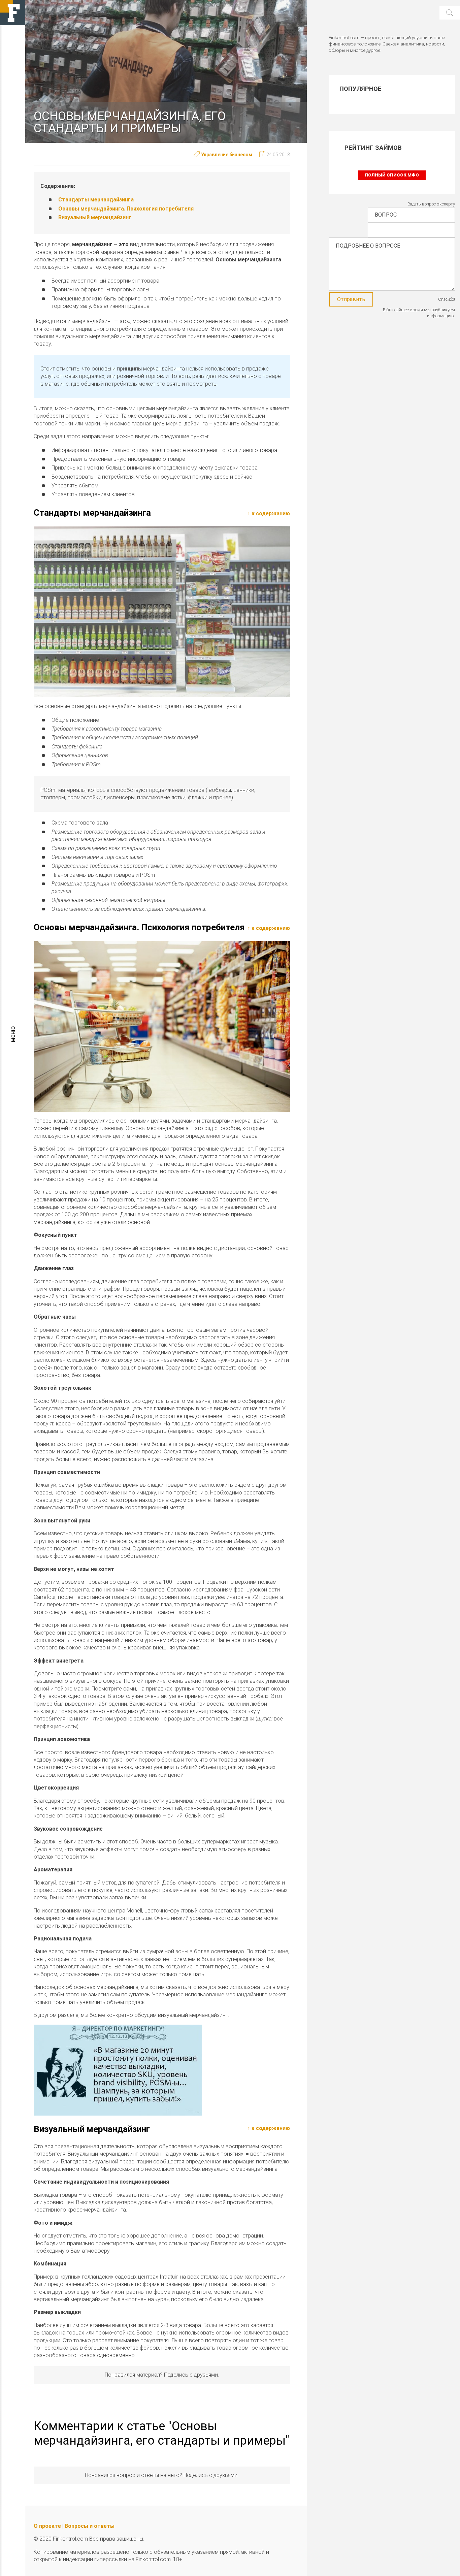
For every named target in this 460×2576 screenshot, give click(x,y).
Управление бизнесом (227, 155)
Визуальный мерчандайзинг (95, 217)
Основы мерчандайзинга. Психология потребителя (126, 209)
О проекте (47, 2526)
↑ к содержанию (269, 513)
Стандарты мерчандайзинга (96, 200)
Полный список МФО (392, 175)
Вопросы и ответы (90, 2526)
